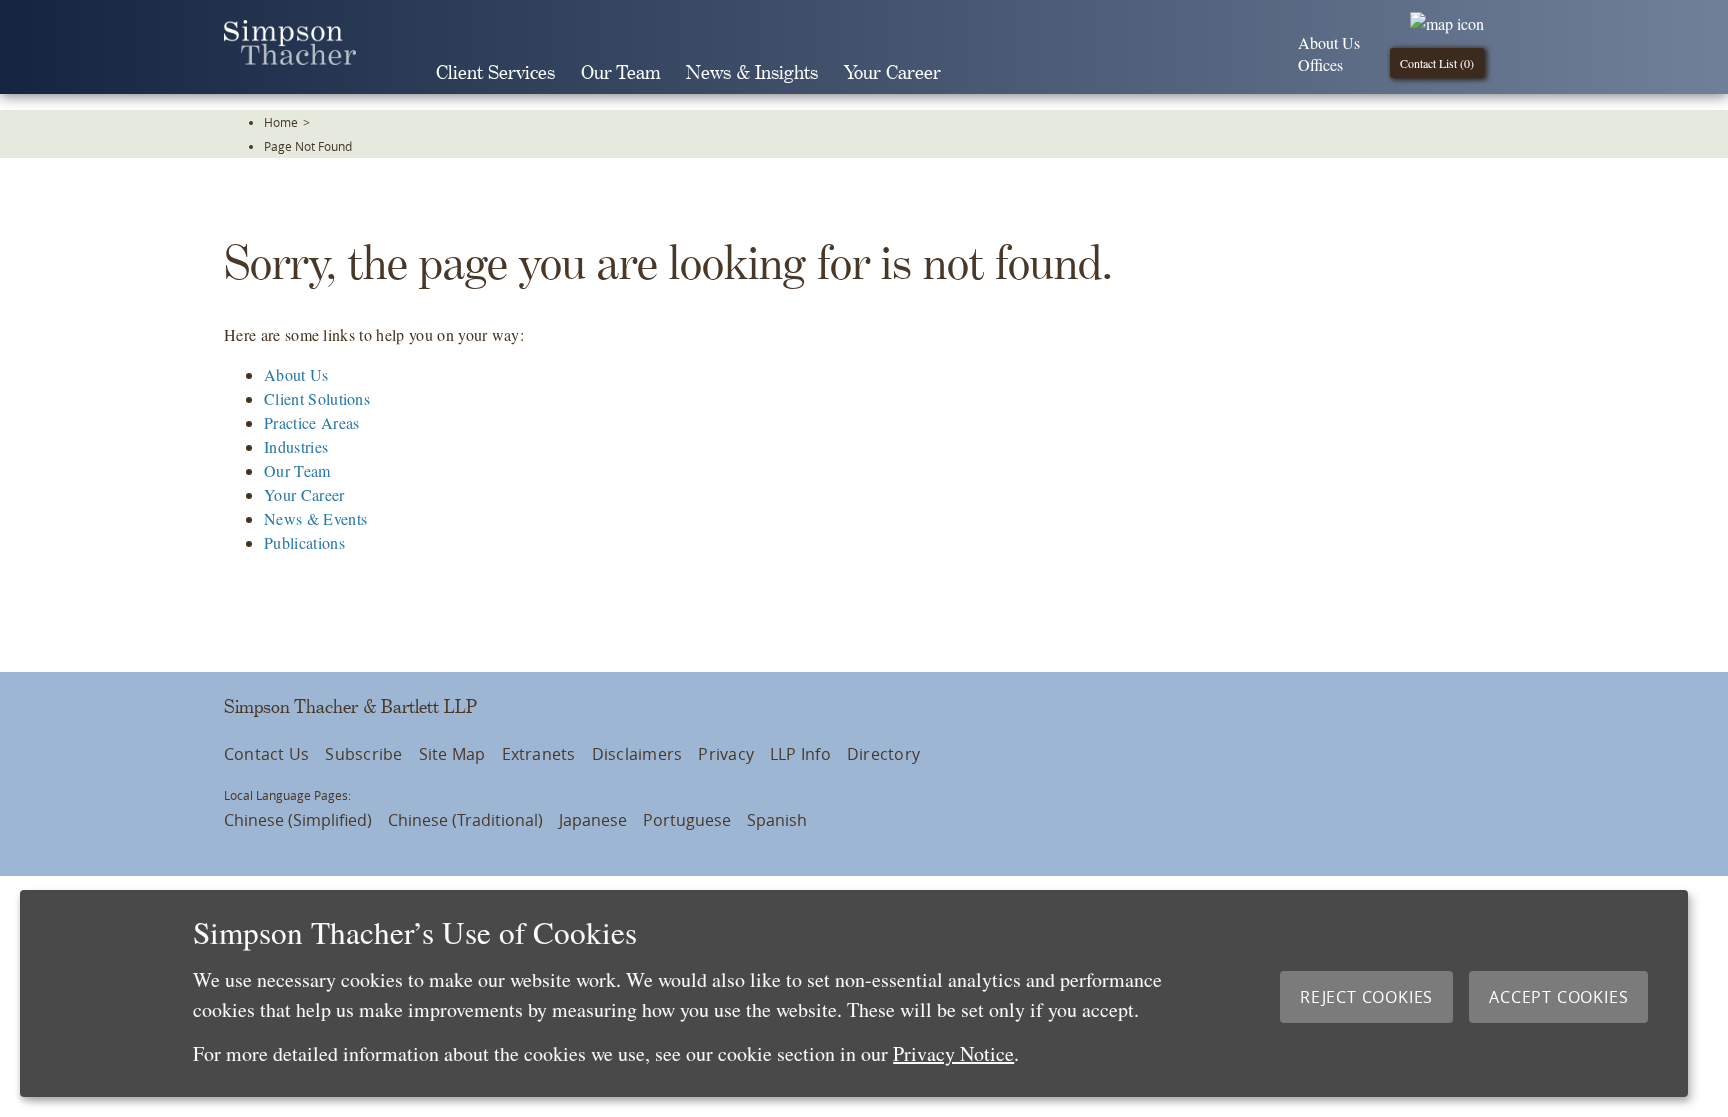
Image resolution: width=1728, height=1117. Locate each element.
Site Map (452, 754)
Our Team (620, 73)
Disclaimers (637, 754)
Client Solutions (317, 398)
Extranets (539, 754)
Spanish (777, 820)
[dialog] (854, 993)
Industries (296, 446)
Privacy (726, 754)
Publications (304, 542)
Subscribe (363, 754)
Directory (883, 754)
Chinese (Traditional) (465, 820)
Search (982, 73)
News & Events (315, 518)
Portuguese (687, 820)
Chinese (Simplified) (298, 820)
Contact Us (266, 754)
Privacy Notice (953, 1053)
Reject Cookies (1366, 997)
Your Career (892, 73)
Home (281, 122)
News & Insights (752, 73)
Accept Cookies (1558, 997)
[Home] (290, 58)
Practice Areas (311, 422)
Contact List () (1437, 63)
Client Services (495, 73)
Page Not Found (308, 146)
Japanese (593, 820)
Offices (1320, 64)
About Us (1329, 42)
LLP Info (800, 754)
